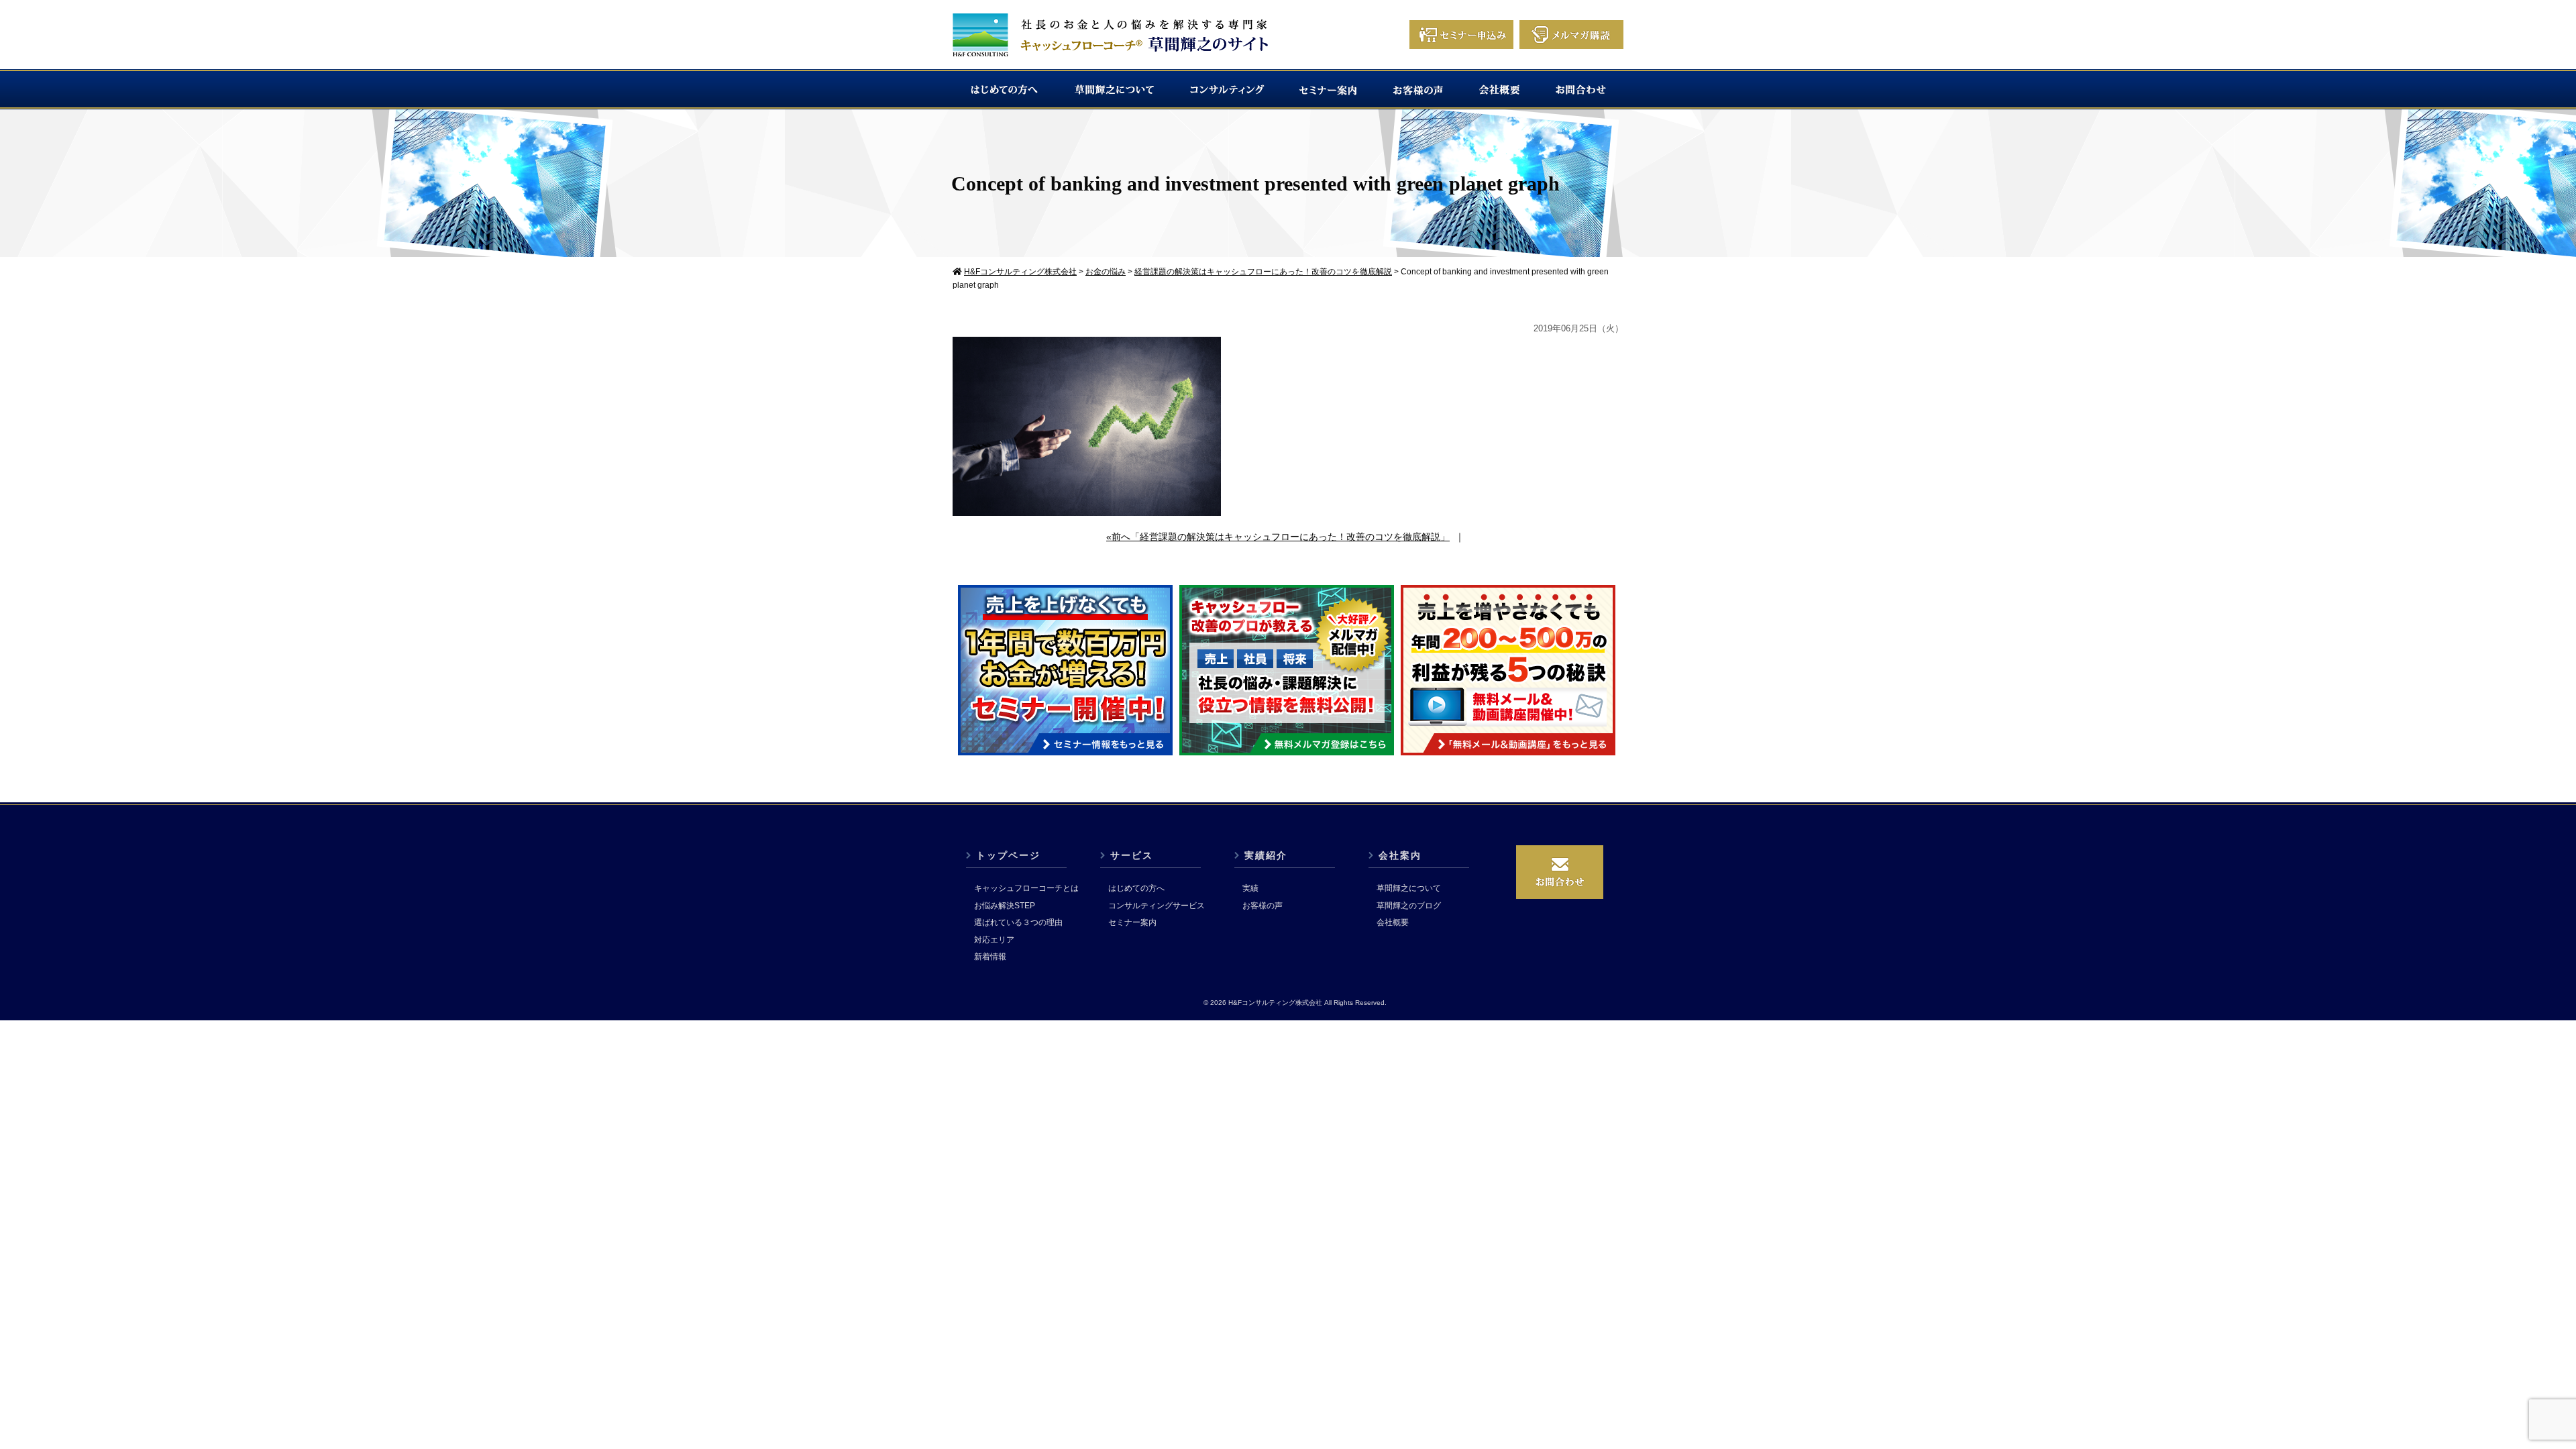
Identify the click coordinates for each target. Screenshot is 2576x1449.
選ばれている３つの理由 (1018, 922)
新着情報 (990, 957)
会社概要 (1393, 922)
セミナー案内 (1132, 922)
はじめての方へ (1136, 888)
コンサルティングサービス (1157, 906)
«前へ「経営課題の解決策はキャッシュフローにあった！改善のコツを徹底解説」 (1278, 537)
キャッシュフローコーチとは (1026, 888)
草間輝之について (1409, 888)
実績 (1250, 888)
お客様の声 (1263, 906)
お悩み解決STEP (1005, 906)
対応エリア (994, 940)
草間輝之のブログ (1409, 906)
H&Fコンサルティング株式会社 (1275, 1003)
